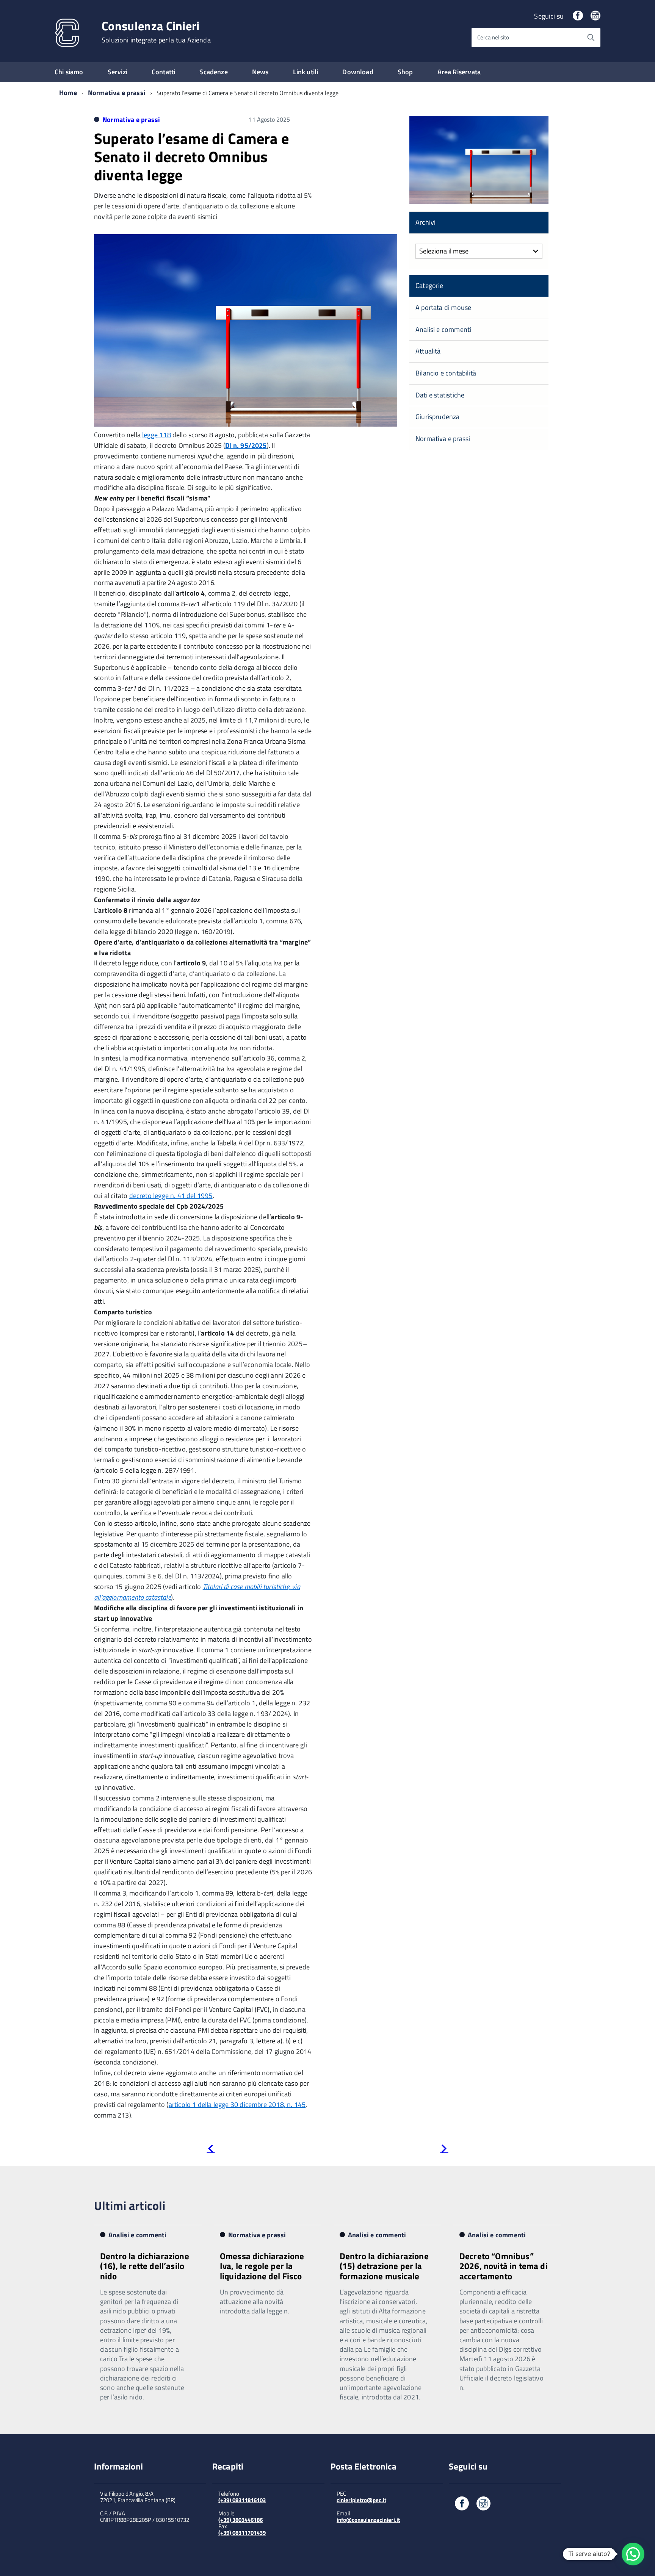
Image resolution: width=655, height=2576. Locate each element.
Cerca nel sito (493, 37)
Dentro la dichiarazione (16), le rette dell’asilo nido (145, 2266)
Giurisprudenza (438, 417)
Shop (405, 72)
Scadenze (213, 72)
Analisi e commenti (443, 329)
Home (68, 93)
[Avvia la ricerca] (591, 38)
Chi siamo (69, 72)
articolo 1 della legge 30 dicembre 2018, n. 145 (237, 2104)
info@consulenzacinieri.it (368, 2520)
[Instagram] (595, 16)
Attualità (428, 351)
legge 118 (157, 435)
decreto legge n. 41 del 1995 (171, 1196)
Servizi (118, 72)
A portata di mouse (443, 307)
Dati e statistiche (440, 395)
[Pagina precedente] (211, 2150)
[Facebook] (578, 16)
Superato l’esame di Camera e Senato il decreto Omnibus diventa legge (191, 157)
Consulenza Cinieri (156, 32)
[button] (633, 2554)
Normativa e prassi (117, 93)
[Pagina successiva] (444, 2150)
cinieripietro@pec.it (361, 2500)
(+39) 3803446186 (241, 2520)
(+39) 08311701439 (242, 2533)
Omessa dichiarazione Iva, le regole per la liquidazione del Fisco (262, 2266)
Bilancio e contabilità (446, 373)
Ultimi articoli (130, 2205)
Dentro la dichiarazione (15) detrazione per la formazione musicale (384, 2266)
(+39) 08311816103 (242, 2500)
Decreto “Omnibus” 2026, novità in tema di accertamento (504, 2266)
